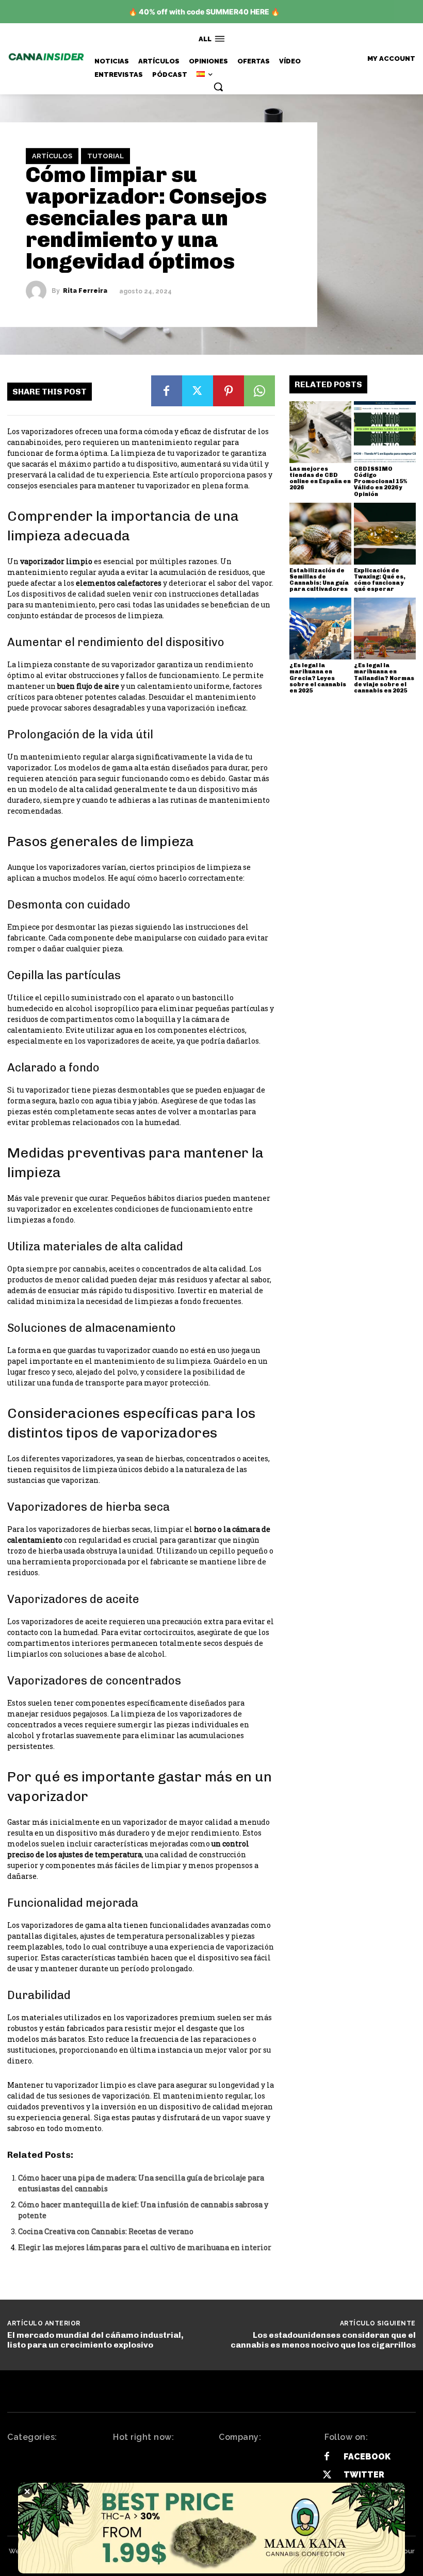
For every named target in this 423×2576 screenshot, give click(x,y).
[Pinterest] (229, 391)
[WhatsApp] (259, 391)
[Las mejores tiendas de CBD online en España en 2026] (320, 432)
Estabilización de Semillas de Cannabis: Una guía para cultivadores (319, 580)
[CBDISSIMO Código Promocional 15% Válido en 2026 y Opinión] (385, 432)
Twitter (364, 2475)
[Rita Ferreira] (39, 291)
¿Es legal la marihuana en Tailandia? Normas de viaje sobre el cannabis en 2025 (384, 678)
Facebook (367, 2457)
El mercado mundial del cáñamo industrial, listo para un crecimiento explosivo (95, 2340)
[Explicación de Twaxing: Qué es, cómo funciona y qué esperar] (385, 534)
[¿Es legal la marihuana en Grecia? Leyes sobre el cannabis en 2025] (320, 629)
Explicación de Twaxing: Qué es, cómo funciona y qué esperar (380, 580)
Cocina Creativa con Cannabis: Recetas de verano (106, 2231)
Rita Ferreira (85, 291)
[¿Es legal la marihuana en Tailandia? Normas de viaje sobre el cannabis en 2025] (385, 629)
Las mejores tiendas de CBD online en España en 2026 (320, 478)
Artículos (52, 156)
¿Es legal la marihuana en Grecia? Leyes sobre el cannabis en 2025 (318, 678)
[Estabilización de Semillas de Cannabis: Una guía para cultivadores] (320, 534)
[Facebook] (167, 391)
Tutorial (105, 156)
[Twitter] (198, 391)
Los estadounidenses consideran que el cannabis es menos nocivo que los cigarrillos (323, 2340)
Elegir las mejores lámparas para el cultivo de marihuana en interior (145, 2247)
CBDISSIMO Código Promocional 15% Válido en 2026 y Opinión (380, 481)
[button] (218, 87)
